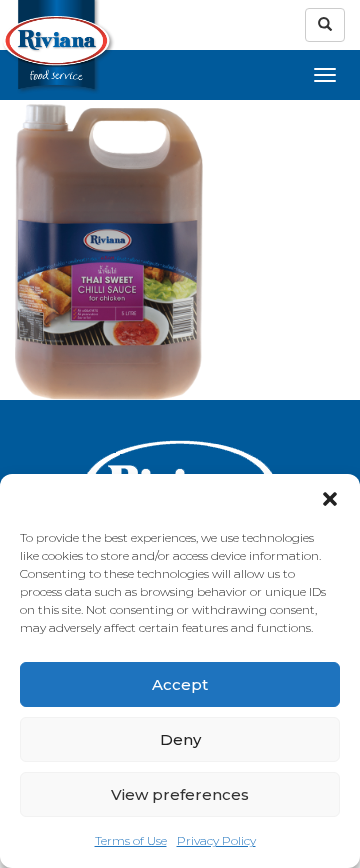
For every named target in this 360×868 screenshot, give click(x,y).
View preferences (180, 794)
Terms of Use (131, 840)
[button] (330, 499)
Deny (180, 739)
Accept (180, 684)
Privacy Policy (216, 840)
